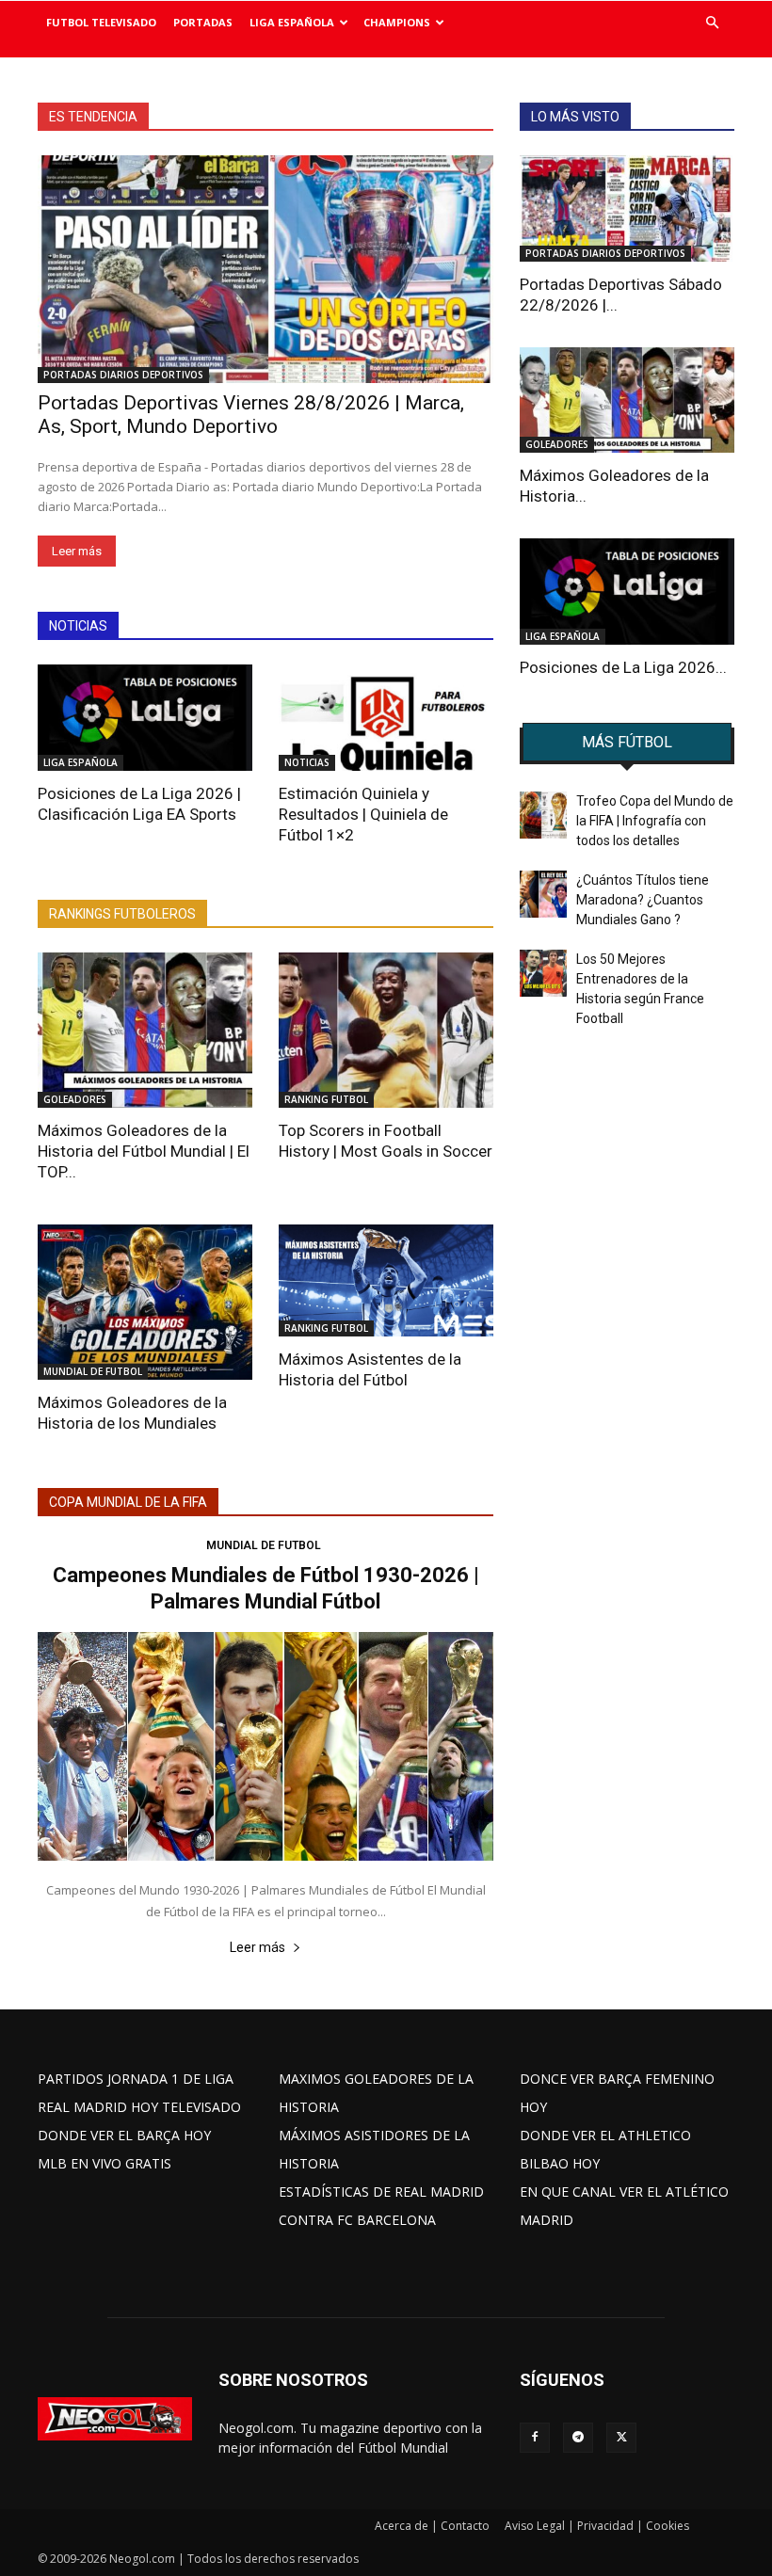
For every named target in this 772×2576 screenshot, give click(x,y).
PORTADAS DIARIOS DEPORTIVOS (123, 375)
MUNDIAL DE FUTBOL (93, 1371)
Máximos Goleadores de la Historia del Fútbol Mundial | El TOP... (144, 1151)
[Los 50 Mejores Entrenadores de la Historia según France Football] (543, 973)
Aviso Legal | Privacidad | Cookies (597, 2526)
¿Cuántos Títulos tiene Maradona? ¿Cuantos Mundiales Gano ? (643, 900)
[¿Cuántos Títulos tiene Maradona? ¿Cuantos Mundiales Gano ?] (543, 894)
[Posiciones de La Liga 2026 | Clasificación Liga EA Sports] (145, 718)
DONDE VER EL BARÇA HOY (124, 2135)
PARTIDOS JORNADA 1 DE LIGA (136, 2079)
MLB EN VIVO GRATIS (105, 2163)
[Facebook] (535, 2438)
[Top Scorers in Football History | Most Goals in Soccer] (386, 1030)
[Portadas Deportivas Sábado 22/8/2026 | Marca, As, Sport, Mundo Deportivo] (627, 208)
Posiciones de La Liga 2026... (623, 667)
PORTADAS (203, 22)
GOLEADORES (75, 1099)
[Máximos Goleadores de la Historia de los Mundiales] (145, 1302)
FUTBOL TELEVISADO (101, 22)
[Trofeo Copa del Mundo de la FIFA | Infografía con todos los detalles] (543, 815)
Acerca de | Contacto (432, 2526)
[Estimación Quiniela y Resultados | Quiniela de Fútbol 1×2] (386, 718)
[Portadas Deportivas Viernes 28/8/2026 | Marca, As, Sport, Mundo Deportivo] (265, 269)
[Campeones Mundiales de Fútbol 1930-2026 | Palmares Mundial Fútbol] (265, 1746)
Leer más (77, 551)
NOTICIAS (307, 762)
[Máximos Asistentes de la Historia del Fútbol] (386, 1280)
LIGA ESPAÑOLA (292, 22)
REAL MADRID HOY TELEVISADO (139, 2107)
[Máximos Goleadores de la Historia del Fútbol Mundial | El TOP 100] (145, 1030)
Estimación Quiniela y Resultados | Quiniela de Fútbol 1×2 (363, 814)
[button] (712, 23)
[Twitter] (621, 2438)
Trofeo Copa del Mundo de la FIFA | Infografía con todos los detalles (655, 821)
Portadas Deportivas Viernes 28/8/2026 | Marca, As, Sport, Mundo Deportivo (251, 415)
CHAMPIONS (397, 22)
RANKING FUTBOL (326, 1099)
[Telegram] (578, 2438)
